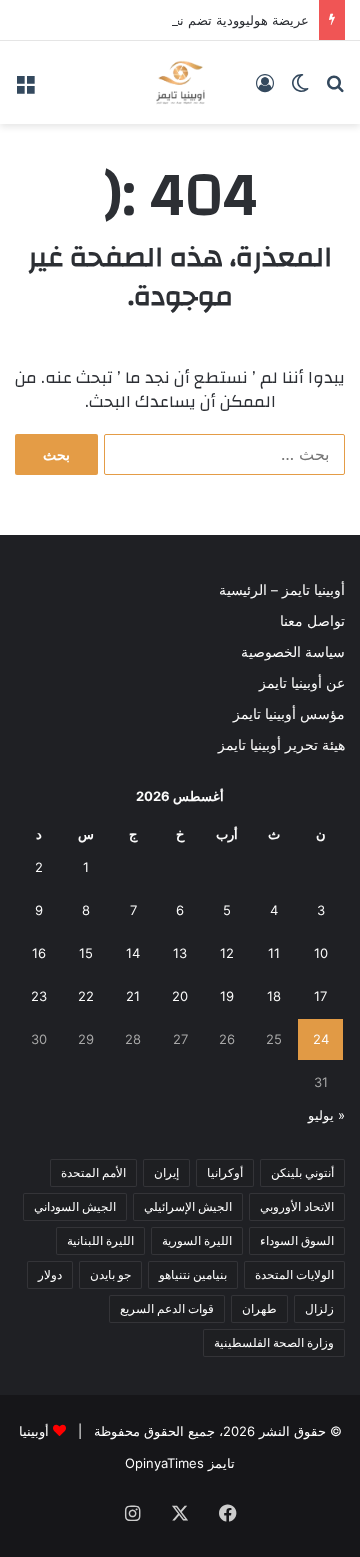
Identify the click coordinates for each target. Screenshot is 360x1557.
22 (86, 996)
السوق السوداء (297, 1240)
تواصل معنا (312, 621)
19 (227, 996)
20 (180, 996)
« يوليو (326, 1115)
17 (320, 996)
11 (274, 953)
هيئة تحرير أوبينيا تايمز (281, 745)
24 (321, 1039)
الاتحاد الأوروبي (297, 1206)
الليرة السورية (197, 1240)
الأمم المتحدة (93, 1172)
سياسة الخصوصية (293, 652)
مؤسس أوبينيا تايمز (289, 714)
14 (133, 953)
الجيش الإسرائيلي (188, 1206)
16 (39, 953)
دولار (50, 1274)
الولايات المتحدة (294, 1274)
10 (321, 953)
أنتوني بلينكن (302, 1172)
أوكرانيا (225, 1172)
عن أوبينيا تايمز (302, 683)
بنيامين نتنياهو (193, 1274)
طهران (259, 1308)
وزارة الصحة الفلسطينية (274, 1342)
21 (133, 996)
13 (180, 953)
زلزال (319, 1308)
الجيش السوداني (75, 1206)
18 (274, 996)
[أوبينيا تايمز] (180, 82)
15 (86, 953)
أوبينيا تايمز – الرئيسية (282, 590)
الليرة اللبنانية (100, 1240)
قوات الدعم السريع (167, 1308)
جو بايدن (110, 1274)
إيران (166, 1172)
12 (227, 953)
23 (39, 996)
